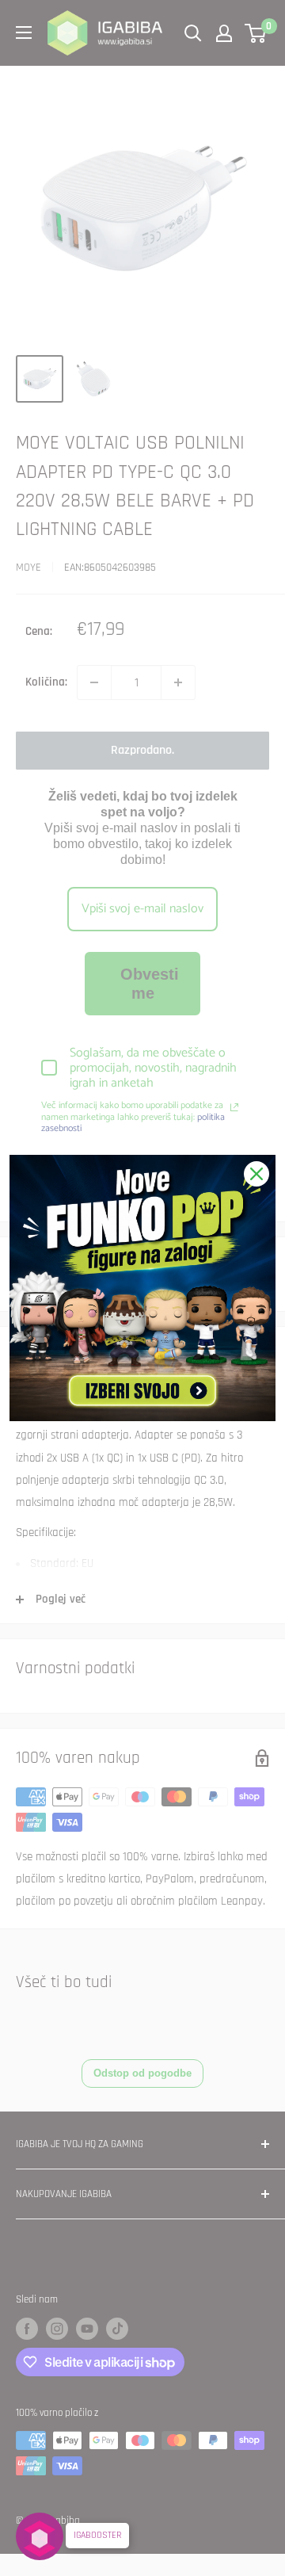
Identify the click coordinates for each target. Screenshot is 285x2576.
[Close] (256, 1174)
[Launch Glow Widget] (40, 2536)
